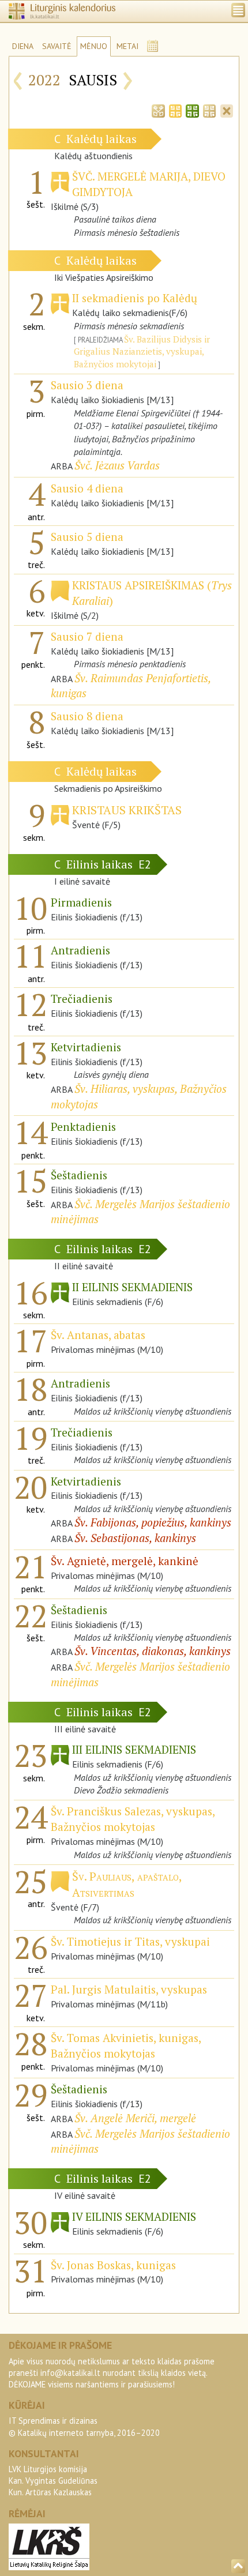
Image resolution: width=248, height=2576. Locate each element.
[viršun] (238, 2566)
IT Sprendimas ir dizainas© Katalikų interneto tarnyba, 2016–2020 (84, 2426)
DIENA (23, 46)
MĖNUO (94, 46)
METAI (127, 46)
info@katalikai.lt (70, 2373)
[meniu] (238, 10)
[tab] (158, 110)
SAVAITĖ (57, 46)
